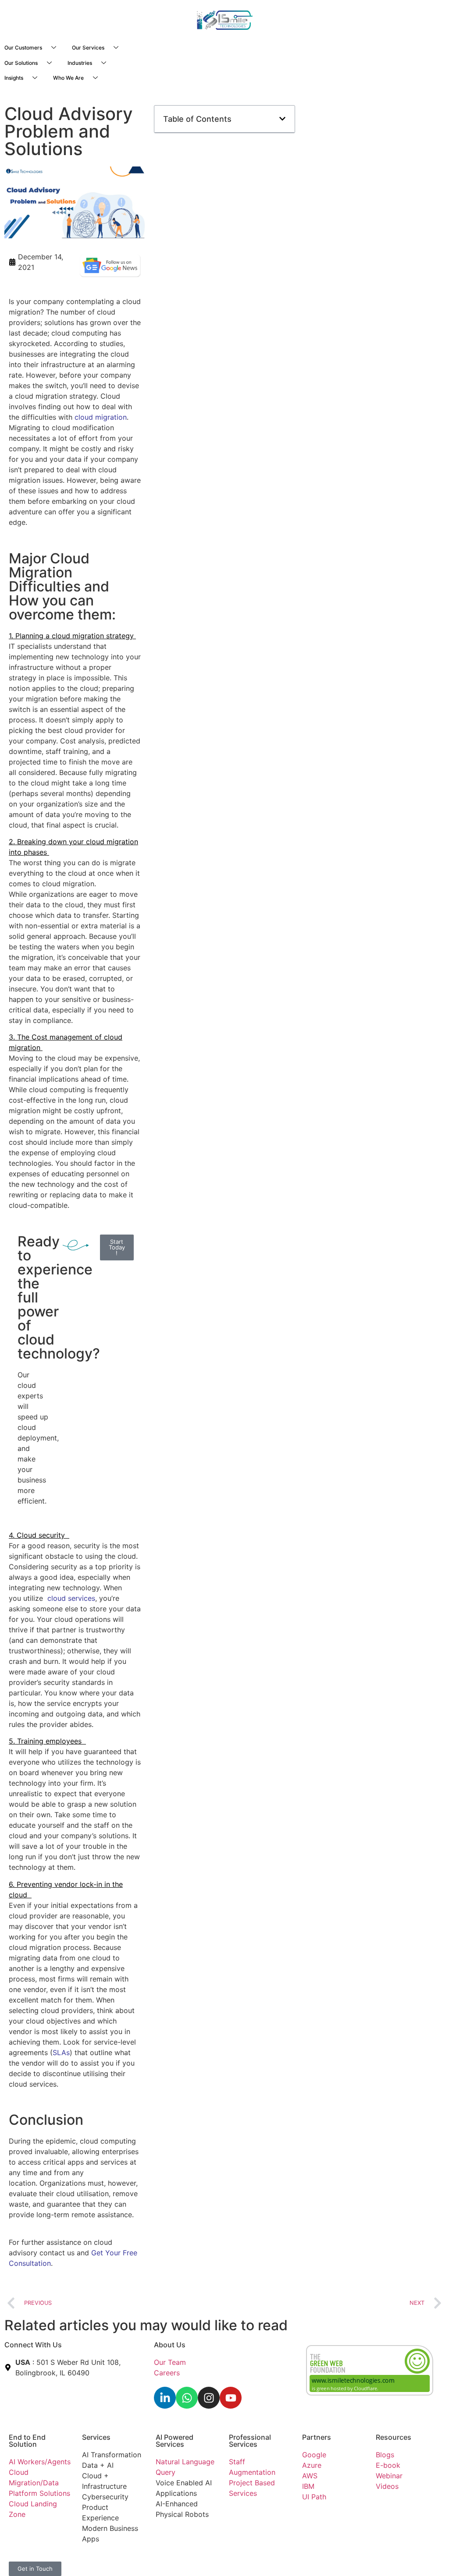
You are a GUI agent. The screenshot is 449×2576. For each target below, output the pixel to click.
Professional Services (250, 2441)
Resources (394, 2437)
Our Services (88, 48)
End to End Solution (27, 2441)
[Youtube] (231, 2398)
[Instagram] (209, 2398)
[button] (282, 119)
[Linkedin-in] (165, 2398)
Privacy (168, 2558)
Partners (317, 2437)
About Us (170, 2345)
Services (96, 2437)
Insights (14, 78)
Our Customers (23, 48)
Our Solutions (21, 63)
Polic (189, 2558)
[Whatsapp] (187, 2398)
